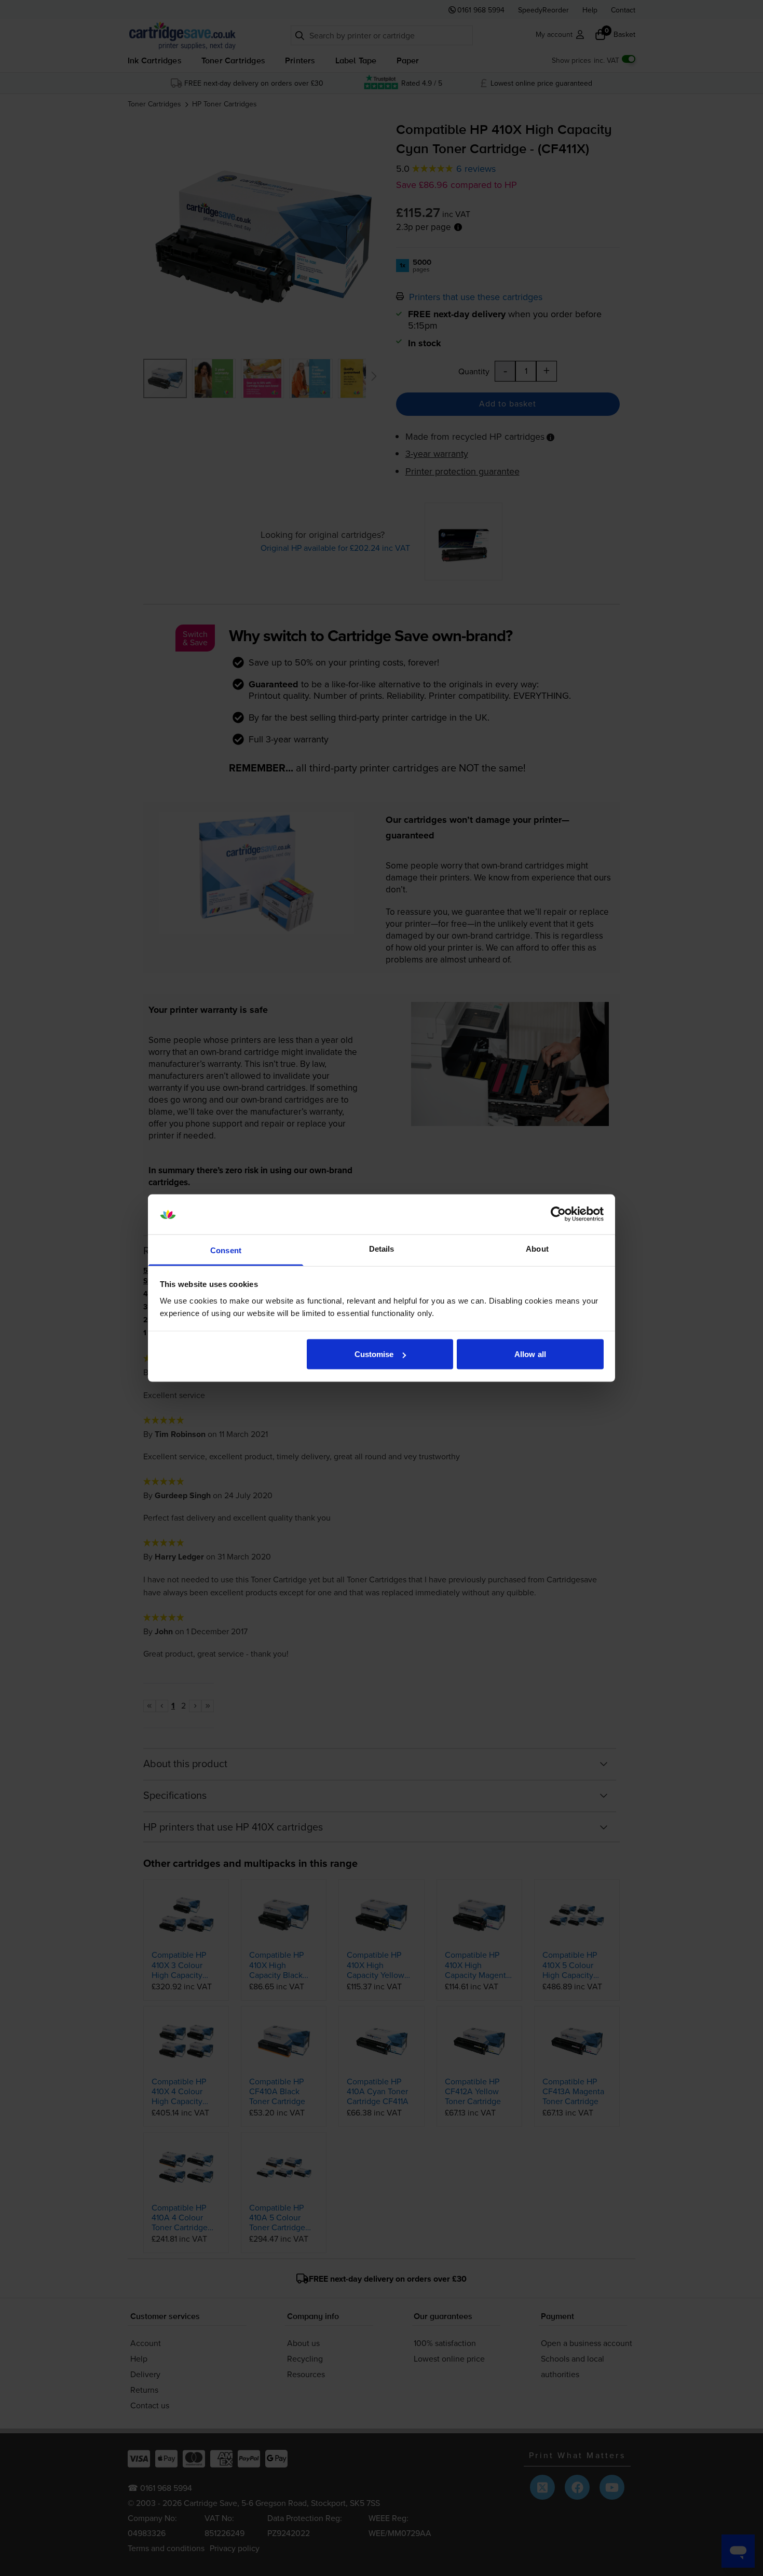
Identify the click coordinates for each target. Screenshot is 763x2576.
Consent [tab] (226, 1250)
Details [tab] (382, 1248)
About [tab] (537, 1248)
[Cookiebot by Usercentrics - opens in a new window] (558, 1214)
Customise (374, 1354)
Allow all (530, 1354)
